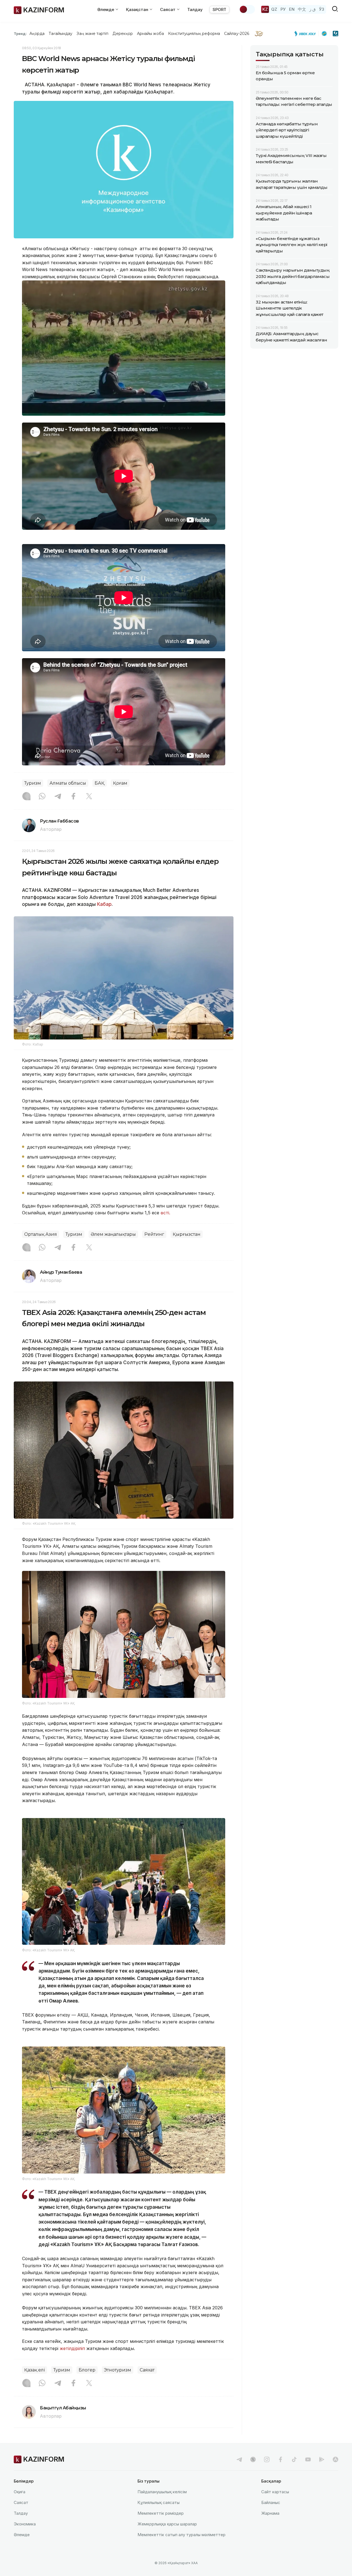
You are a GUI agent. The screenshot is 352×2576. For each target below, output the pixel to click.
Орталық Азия (41, 1234)
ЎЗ (322, 9)
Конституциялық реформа (194, 34)
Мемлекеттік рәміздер (161, 2513)
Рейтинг (154, 1234)
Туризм (33, 783)
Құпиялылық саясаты (159, 2502)
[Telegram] (58, 797)
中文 (302, 9)
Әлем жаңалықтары (113, 1234)
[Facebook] (73, 797)
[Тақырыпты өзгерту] (247, 9)
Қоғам (120, 783)
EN (292, 9)
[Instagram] (26, 797)
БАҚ (100, 783)
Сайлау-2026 (237, 34)
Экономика (25, 2524)
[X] (89, 797)
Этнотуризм (118, 2370)
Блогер (87, 2370)
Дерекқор (123, 34)
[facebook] (280, 2459)
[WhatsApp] (42, 797)
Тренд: (20, 34)
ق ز (313, 9)
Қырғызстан (187, 1234)
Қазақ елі (35, 2370)
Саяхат (147, 2370)
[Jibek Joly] (307, 34)
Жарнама (270, 2513)
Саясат (21, 2502)
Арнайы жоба (150, 34)
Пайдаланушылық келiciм (162, 2492)
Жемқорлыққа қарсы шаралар (167, 2524)
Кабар (104, 904)
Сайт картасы (275, 2492)
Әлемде (22, 2535)
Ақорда (37, 34)
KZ (265, 9)
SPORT (219, 9)
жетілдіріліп (72, 2348)
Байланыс (271, 2502)
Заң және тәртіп (92, 34)
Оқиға (20, 2492)
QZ (274, 9)
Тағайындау (61, 34)
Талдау (195, 9)
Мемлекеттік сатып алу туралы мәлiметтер (182, 2535)
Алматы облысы (68, 783)
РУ (283, 9)
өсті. (165, 1213)
